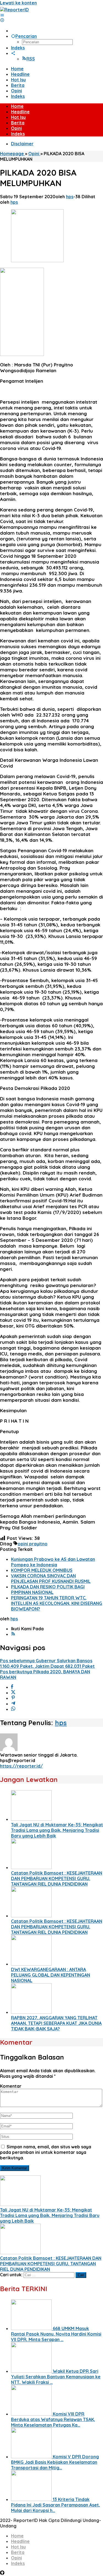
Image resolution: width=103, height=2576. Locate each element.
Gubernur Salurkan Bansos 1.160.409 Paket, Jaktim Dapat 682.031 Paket (47, 1663)
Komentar (11, 2086)
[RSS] (13, 1634)
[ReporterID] (14, 10)
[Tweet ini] (13, 1693)
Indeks (18, 2563)
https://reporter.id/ (21, 1766)
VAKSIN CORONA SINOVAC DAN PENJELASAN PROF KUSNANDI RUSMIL (51, 1578)
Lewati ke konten (18, 3)
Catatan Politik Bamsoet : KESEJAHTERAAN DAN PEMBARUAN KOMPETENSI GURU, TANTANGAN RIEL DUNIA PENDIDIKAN (57, 1878)
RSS (31, 59)
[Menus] (2, 15)
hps (61, 1723)
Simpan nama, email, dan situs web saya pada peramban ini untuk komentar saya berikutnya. (46, 2152)
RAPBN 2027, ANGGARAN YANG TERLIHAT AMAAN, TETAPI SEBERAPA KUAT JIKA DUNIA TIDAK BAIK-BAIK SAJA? (56, 2023)
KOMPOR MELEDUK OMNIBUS (42, 1570)
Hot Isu (18, 2547)
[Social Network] (13, 53)
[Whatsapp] (13, 1709)
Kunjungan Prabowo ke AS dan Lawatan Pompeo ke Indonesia (53, 1562)
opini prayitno (33, 1544)
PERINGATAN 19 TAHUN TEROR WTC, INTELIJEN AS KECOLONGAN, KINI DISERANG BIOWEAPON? (57, 1603)
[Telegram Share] (13, 1704)
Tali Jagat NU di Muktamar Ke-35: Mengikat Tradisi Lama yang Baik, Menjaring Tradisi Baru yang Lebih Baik (57, 1830)
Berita (18, 2552)
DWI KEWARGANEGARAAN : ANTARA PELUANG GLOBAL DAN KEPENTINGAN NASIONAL (51, 1975)
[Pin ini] (13, 1698)
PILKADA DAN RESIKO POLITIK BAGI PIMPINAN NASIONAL (48, 1589)
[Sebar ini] (12, 1687)
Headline (20, 2541)
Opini (16, 2558)
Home (17, 2536)
